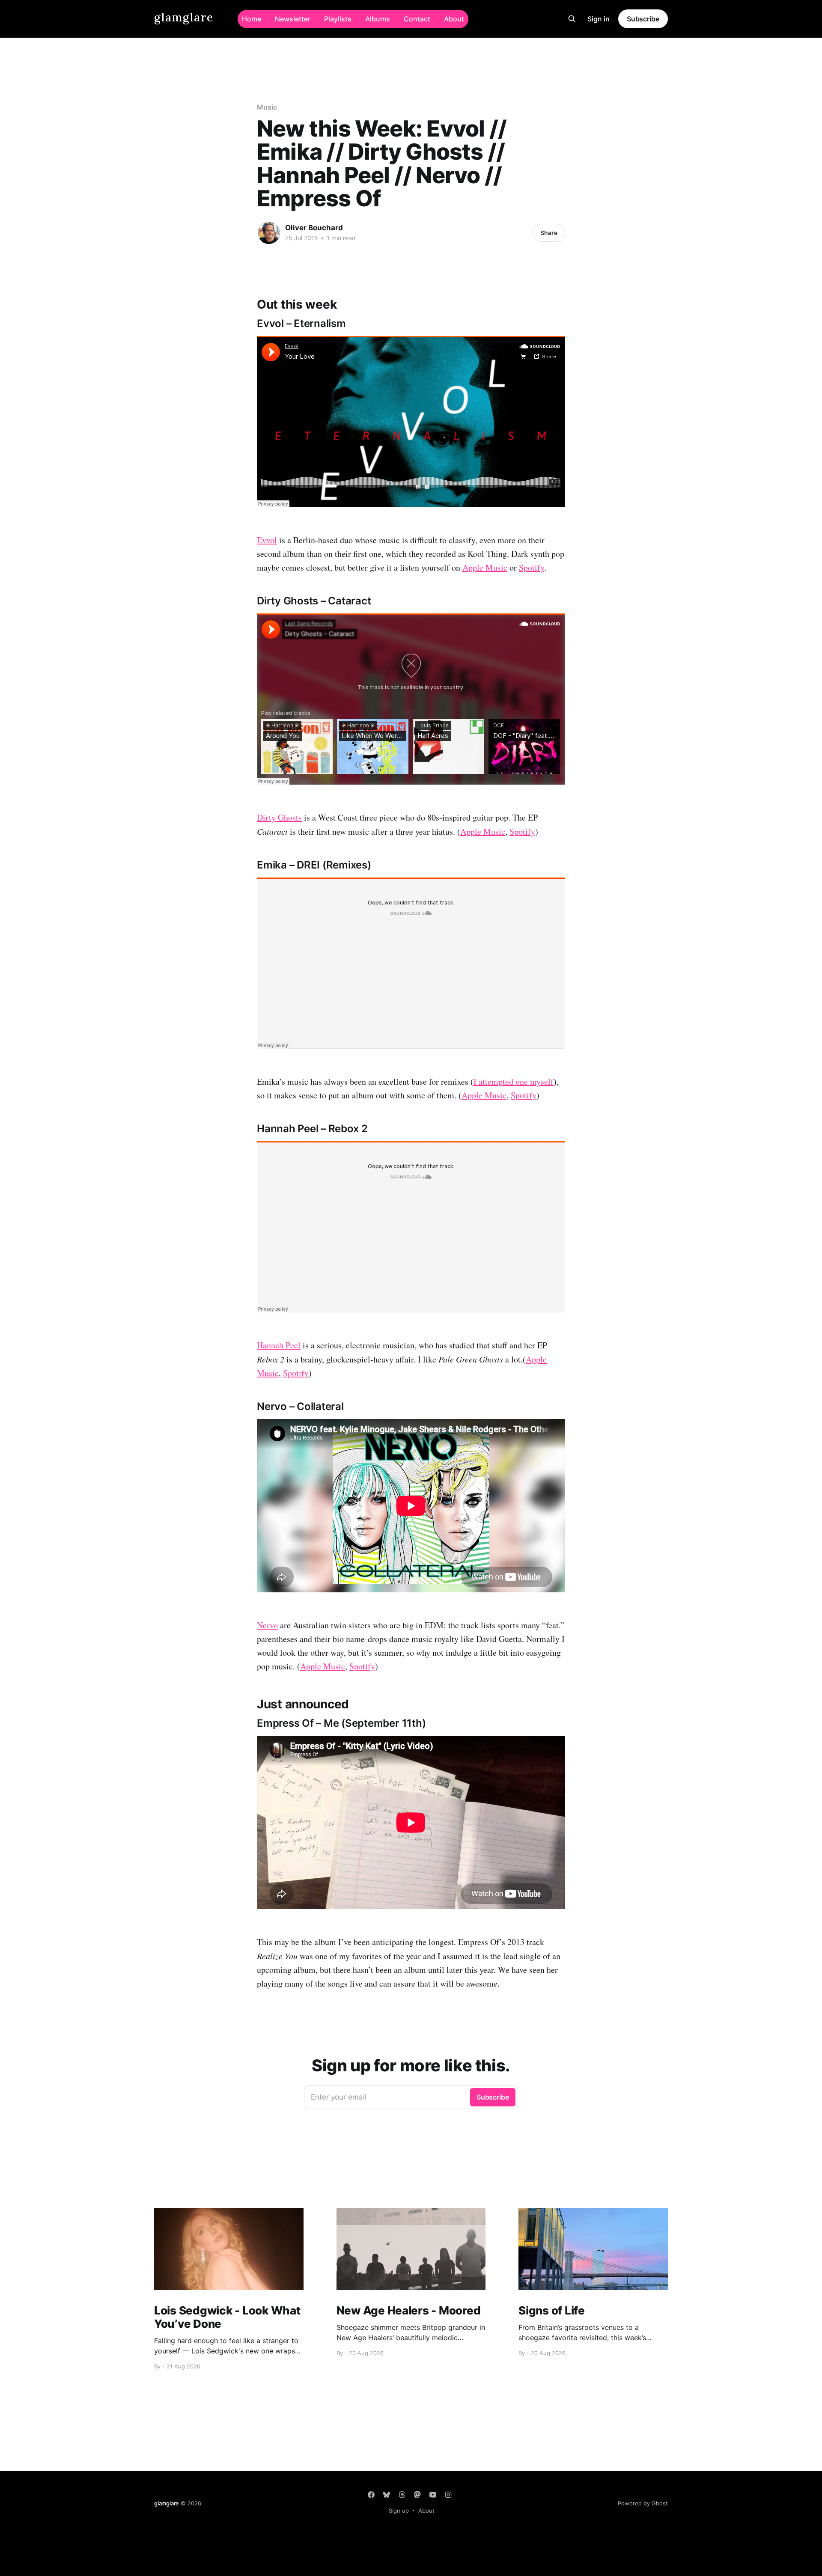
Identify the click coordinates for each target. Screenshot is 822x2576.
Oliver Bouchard (314, 228)
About (454, 19)
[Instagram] (448, 2495)
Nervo (267, 1625)
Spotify (532, 567)
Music (267, 107)
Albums (378, 19)
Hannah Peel (279, 1345)
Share (549, 233)
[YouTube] (433, 2495)
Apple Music (485, 567)
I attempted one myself (514, 1081)
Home (252, 19)
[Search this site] (572, 19)
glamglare (184, 18)
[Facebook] (371, 2495)
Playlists (338, 19)
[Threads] (402, 2495)
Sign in (599, 19)
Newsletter (293, 19)
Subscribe (643, 19)
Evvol (267, 540)
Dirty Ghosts (279, 817)
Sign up (399, 2511)
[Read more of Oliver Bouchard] (269, 233)
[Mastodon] (417, 2495)
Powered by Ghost (643, 2503)
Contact (417, 19)
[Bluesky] (387, 2495)
